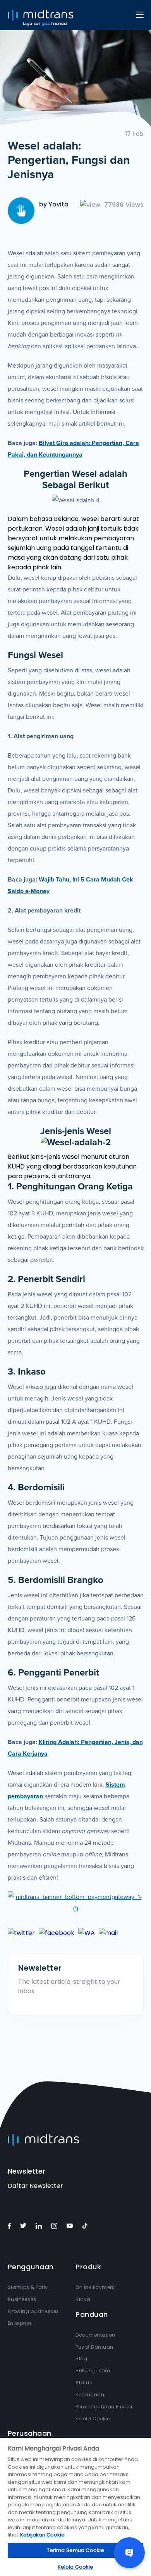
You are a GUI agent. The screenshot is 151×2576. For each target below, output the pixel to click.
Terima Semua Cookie (75, 2550)
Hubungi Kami (94, 2371)
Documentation (95, 2335)
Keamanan (90, 2395)
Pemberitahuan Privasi (104, 2407)
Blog (81, 2359)
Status (84, 2383)
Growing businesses (33, 2311)
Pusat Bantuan (94, 2347)
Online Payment (95, 2287)
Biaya (83, 2299)
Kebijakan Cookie (42, 2535)
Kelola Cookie (93, 2419)
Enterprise (20, 2323)
